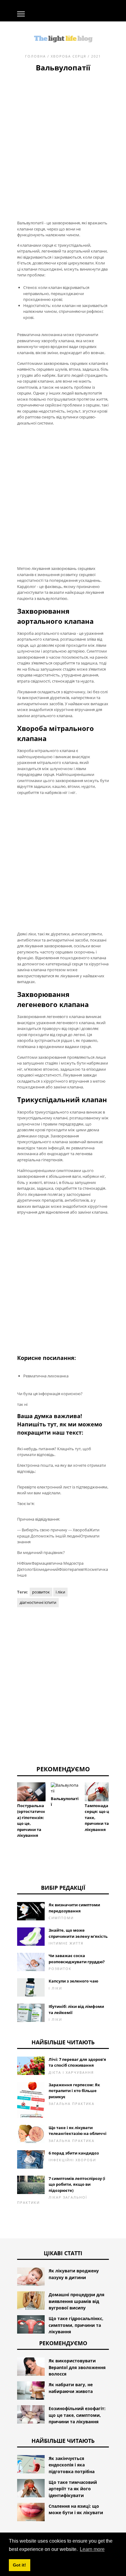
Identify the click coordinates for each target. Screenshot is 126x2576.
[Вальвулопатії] (65, 1788)
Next (118, 1800)
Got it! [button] (19, 2565)
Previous (8, 1800)
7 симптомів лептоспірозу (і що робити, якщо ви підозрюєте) (77, 2184)
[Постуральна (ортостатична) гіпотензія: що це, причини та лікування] (31, 1792)
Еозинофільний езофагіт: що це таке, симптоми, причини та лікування (77, 2415)
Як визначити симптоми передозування (74, 1908)
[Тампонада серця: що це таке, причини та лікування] (99, 1792)
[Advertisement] (63, 139)
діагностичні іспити (38, 1602)
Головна (35, 56)
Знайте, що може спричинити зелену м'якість (78, 1933)
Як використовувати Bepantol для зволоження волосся (77, 2367)
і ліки (60, 1592)
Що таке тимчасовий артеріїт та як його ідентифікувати (73, 2489)
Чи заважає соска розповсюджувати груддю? (77, 1959)
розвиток (41, 1592)
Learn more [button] (92, 2549)
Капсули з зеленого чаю (73, 1981)
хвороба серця (69, 56)
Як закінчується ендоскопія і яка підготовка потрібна (72, 2465)
